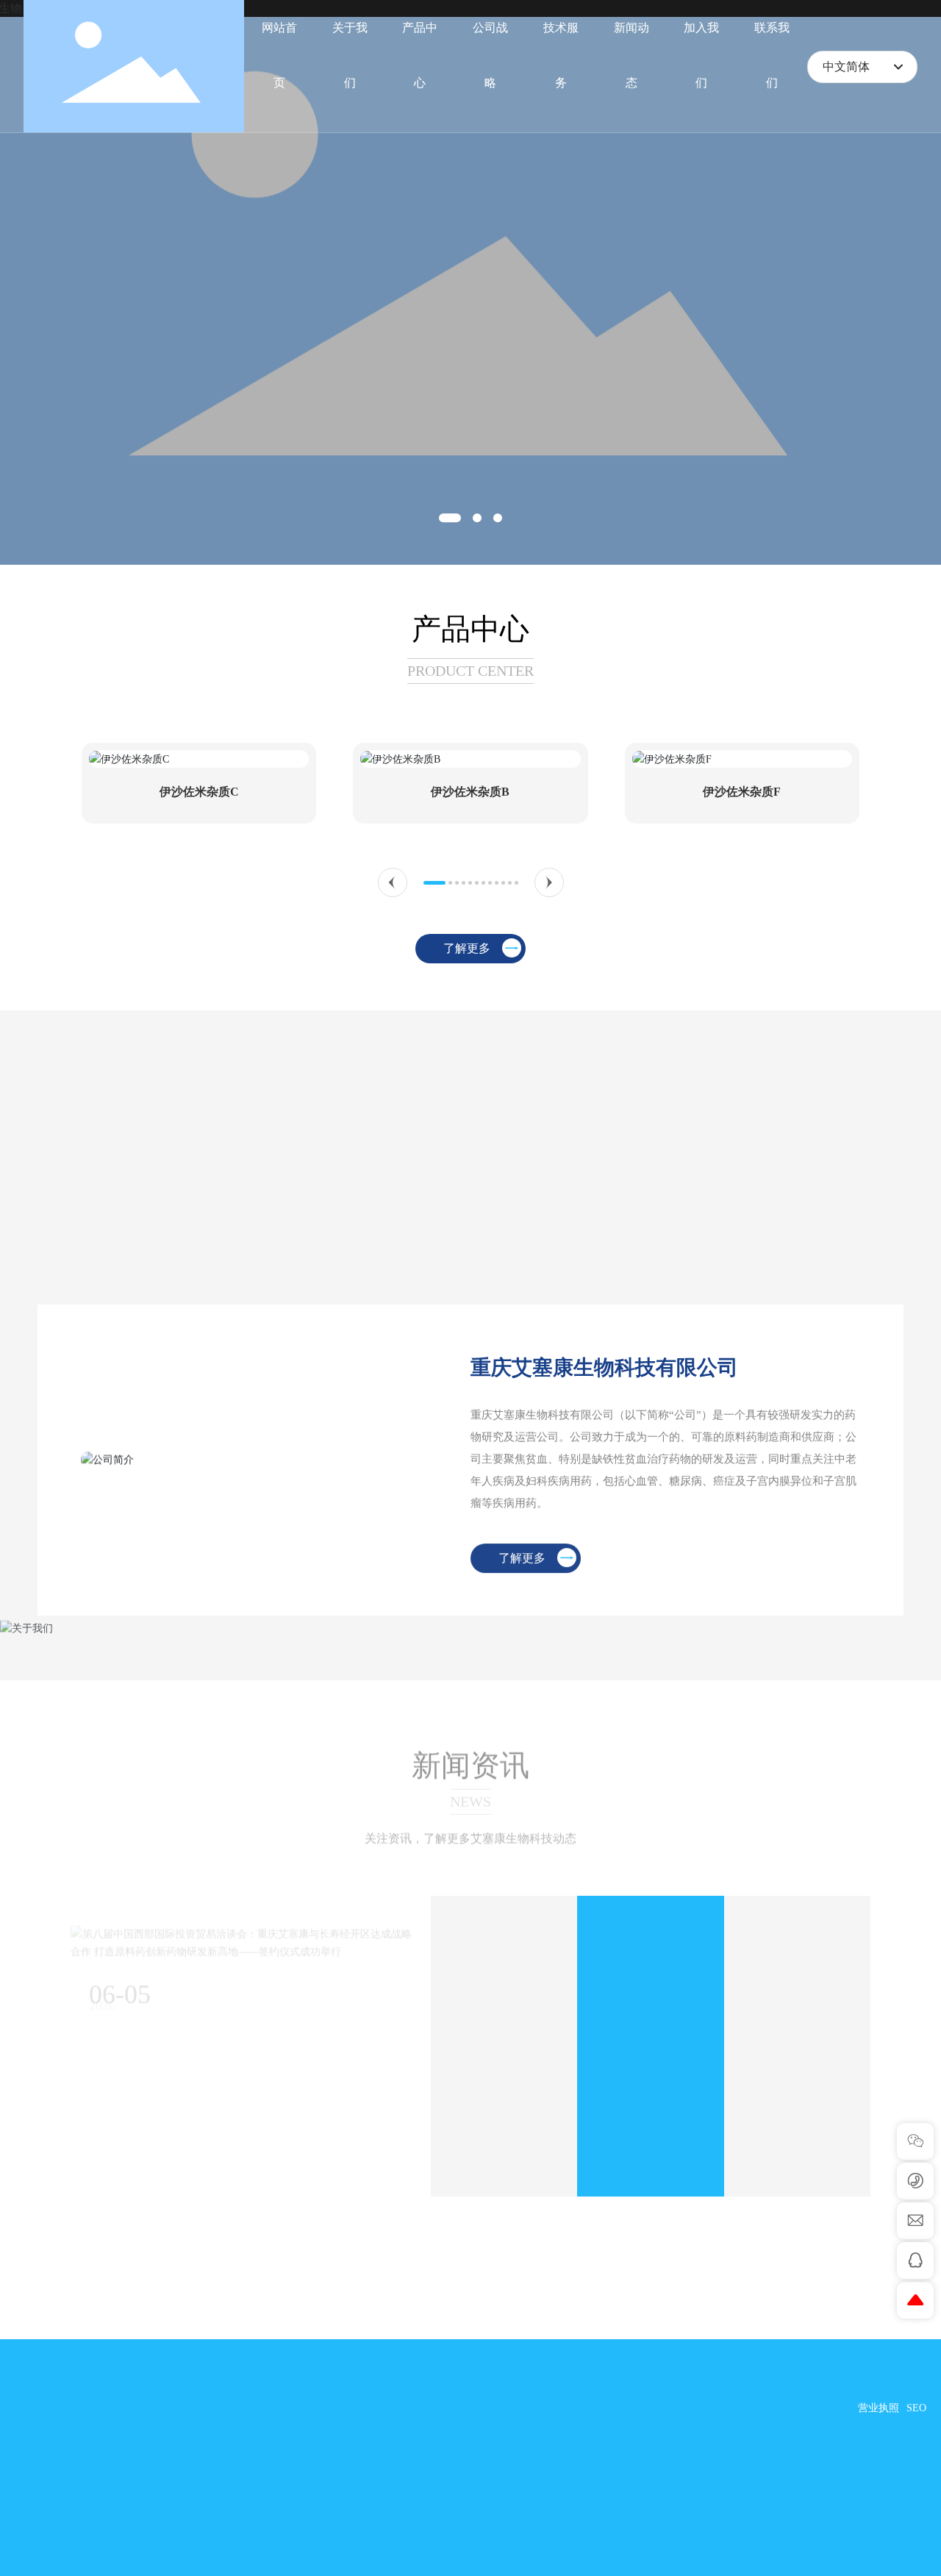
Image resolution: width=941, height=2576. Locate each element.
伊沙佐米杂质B (470, 792)
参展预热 (906, 2448)
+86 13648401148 (91, 2557)
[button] (450, 518)
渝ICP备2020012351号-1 (797, 2408)
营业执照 (879, 2408)
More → (469, 2153)
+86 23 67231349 (100, 2401)
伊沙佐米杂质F (742, 792)
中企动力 (875, 2429)
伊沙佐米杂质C (199, 792)
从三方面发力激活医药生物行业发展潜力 (647, 2034)
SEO (916, 2408)
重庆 (916, 2429)
